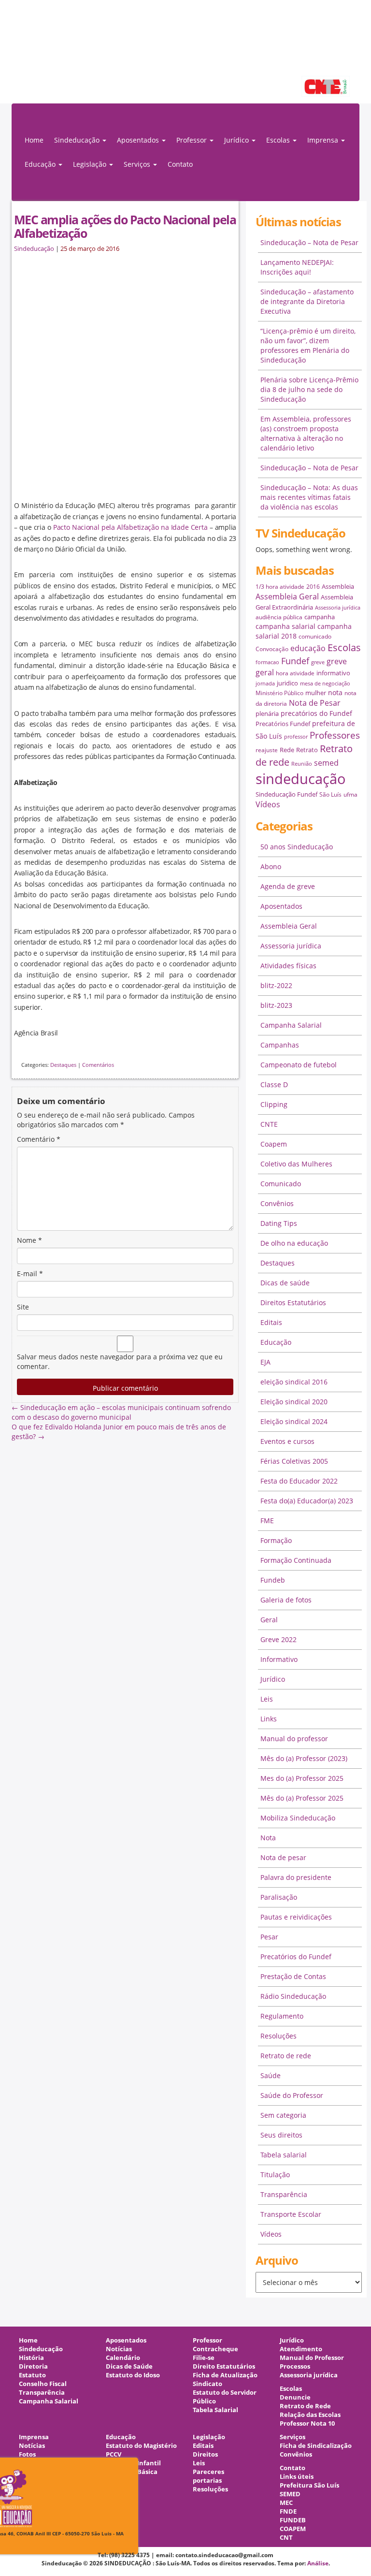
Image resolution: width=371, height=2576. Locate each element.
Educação (276, 1342)
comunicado (315, 636)
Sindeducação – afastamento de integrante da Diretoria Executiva (307, 301)
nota (335, 692)
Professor (207, 2340)
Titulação (275, 2175)
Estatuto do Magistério (141, 2446)
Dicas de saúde (285, 1283)
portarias (207, 2481)
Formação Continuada (296, 1560)
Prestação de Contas (293, 1976)
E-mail (30, 1273)
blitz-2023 (276, 1005)
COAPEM (293, 2529)
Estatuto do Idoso (133, 2375)
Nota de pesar (283, 1857)
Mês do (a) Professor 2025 (302, 1798)
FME (267, 1521)
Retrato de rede (286, 2056)
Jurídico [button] (237, 140)
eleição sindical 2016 (294, 1382)
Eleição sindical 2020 (294, 1402)
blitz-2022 (276, 985)
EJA (265, 1362)
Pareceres (208, 2472)
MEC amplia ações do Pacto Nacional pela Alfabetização (125, 226)
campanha (320, 617)
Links (269, 1719)
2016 (313, 587)
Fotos (27, 2454)
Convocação (272, 649)
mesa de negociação (325, 684)
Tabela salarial (284, 2155)
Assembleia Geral (287, 597)
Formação (276, 1540)
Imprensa (34, 2437)
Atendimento (301, 2349)
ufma (350, 794)
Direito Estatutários (224, 2366)
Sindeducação (34, 249)
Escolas (344, 648)
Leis (267, 1699)
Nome (29, 1240)
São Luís (330, 794)
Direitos (205, 2454)
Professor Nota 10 (307, 2423)
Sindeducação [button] (78, 140)
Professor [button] (193, 140)
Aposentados (281, 906)
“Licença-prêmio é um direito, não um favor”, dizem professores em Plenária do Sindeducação (308, 345)
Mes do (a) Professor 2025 (302, 1778)
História (31, 2358)
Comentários (98, 1065)
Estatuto (32, 2375)
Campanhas (280, 1045)
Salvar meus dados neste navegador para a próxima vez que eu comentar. (120, 1361)
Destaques (63, 1065)
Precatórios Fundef (283, 724)
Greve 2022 (278, 1639)
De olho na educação (294, 1243)
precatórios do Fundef (316, 713)
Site (23, 1307)
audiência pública (279, 617)
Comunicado (281, 1184)
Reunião (302, 764)
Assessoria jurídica (338, 608)
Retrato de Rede (305, 2406)
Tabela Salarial (215, 2410)
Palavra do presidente (296, 1877)
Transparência (284, 2194)
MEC (286, 2503)
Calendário (123, 2358)
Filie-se (204, 2358)
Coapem (274, 1144)
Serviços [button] (138, 164)
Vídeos (268, 804)
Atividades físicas (288, 966)
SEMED (290, 2494)
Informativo (279, 1659)
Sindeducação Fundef (286, 794)
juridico (287, 683)
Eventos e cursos (287, 1441)
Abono (271, 866)
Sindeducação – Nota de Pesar (309, 242)
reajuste (267, 750)
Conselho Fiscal (43, 2384)
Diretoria (33, 2366)
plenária (267, 713)
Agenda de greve (288, 886)
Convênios (277, 1203)
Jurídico (273, 1679)
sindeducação (185, 57)
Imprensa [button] (324, 140)
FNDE (288, 2511)
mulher (316, 693)
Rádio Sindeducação (293, 1996)
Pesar (269, 1937)
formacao (267, 662)
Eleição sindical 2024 (294, 1421)
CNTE (269, 1124)
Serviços (293, 2437)
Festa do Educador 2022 (299, 1481)
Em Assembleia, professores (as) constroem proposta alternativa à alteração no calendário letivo (306, 433)
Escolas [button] (279, 140)
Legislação (209, 2437)
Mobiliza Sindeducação (298, 1818)
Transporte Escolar (291, 2214)
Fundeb (273, 1580)
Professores (335, 735)
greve (318, 662)
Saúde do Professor (292, 2095)
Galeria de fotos (286, 1600)
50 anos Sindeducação (297, 847)
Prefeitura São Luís (309, 2485)
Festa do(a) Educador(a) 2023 (307, 1501)
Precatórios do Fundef (296, 1957)
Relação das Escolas (310, 2415)
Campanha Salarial (291, 1025)
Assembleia (338, 586)
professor (296, 737)
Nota (268, 1838)
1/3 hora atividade (280, 587)
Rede (287, 750)
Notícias (119, 2349)
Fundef (295, 661)
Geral (269, 1620)
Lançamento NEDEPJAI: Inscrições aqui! (297, 267)
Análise (318, 2563)
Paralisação (279, 1897)
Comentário (39, 1139)
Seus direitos (281, 2135)
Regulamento (282, 2016)
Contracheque (215, 2349)
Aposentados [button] (139, 140)
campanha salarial (285, 626)
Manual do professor (294, 1739)
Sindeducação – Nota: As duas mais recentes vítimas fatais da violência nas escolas (309, 497)
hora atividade (295, 673)
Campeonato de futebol (299, 1065)
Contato (180, 164)
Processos (295, 2366)
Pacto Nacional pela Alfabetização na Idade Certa (130, 527)
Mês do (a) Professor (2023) (304, 1758)
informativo (333, 673)
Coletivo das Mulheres (296, 1164)
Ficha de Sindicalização (316, 2446)
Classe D (274, 1084)
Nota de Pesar (315, 703)
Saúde (271, 2075)
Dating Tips (279, 1223)
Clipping (274, 1104)
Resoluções (278, 2036)
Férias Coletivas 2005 (294, 1461)
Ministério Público (279, 693)
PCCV (114, 2454)
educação (308, 648)
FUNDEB (293, 2520)
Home (34, 140)
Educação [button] (41, 164)
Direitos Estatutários (293, 1303)
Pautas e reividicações (296, 1917)
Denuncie (295, 2397)
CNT (286, 2538)
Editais (271, 1322)
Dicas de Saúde (129, 2366)
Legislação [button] (91, 164)
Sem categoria (283, 2115)
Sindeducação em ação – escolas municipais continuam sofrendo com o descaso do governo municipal (121, 1412)
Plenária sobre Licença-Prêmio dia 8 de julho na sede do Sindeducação (309, 389)
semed (326, 763)
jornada (265, 684)
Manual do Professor (312, 2358)
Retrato (307, 750)
